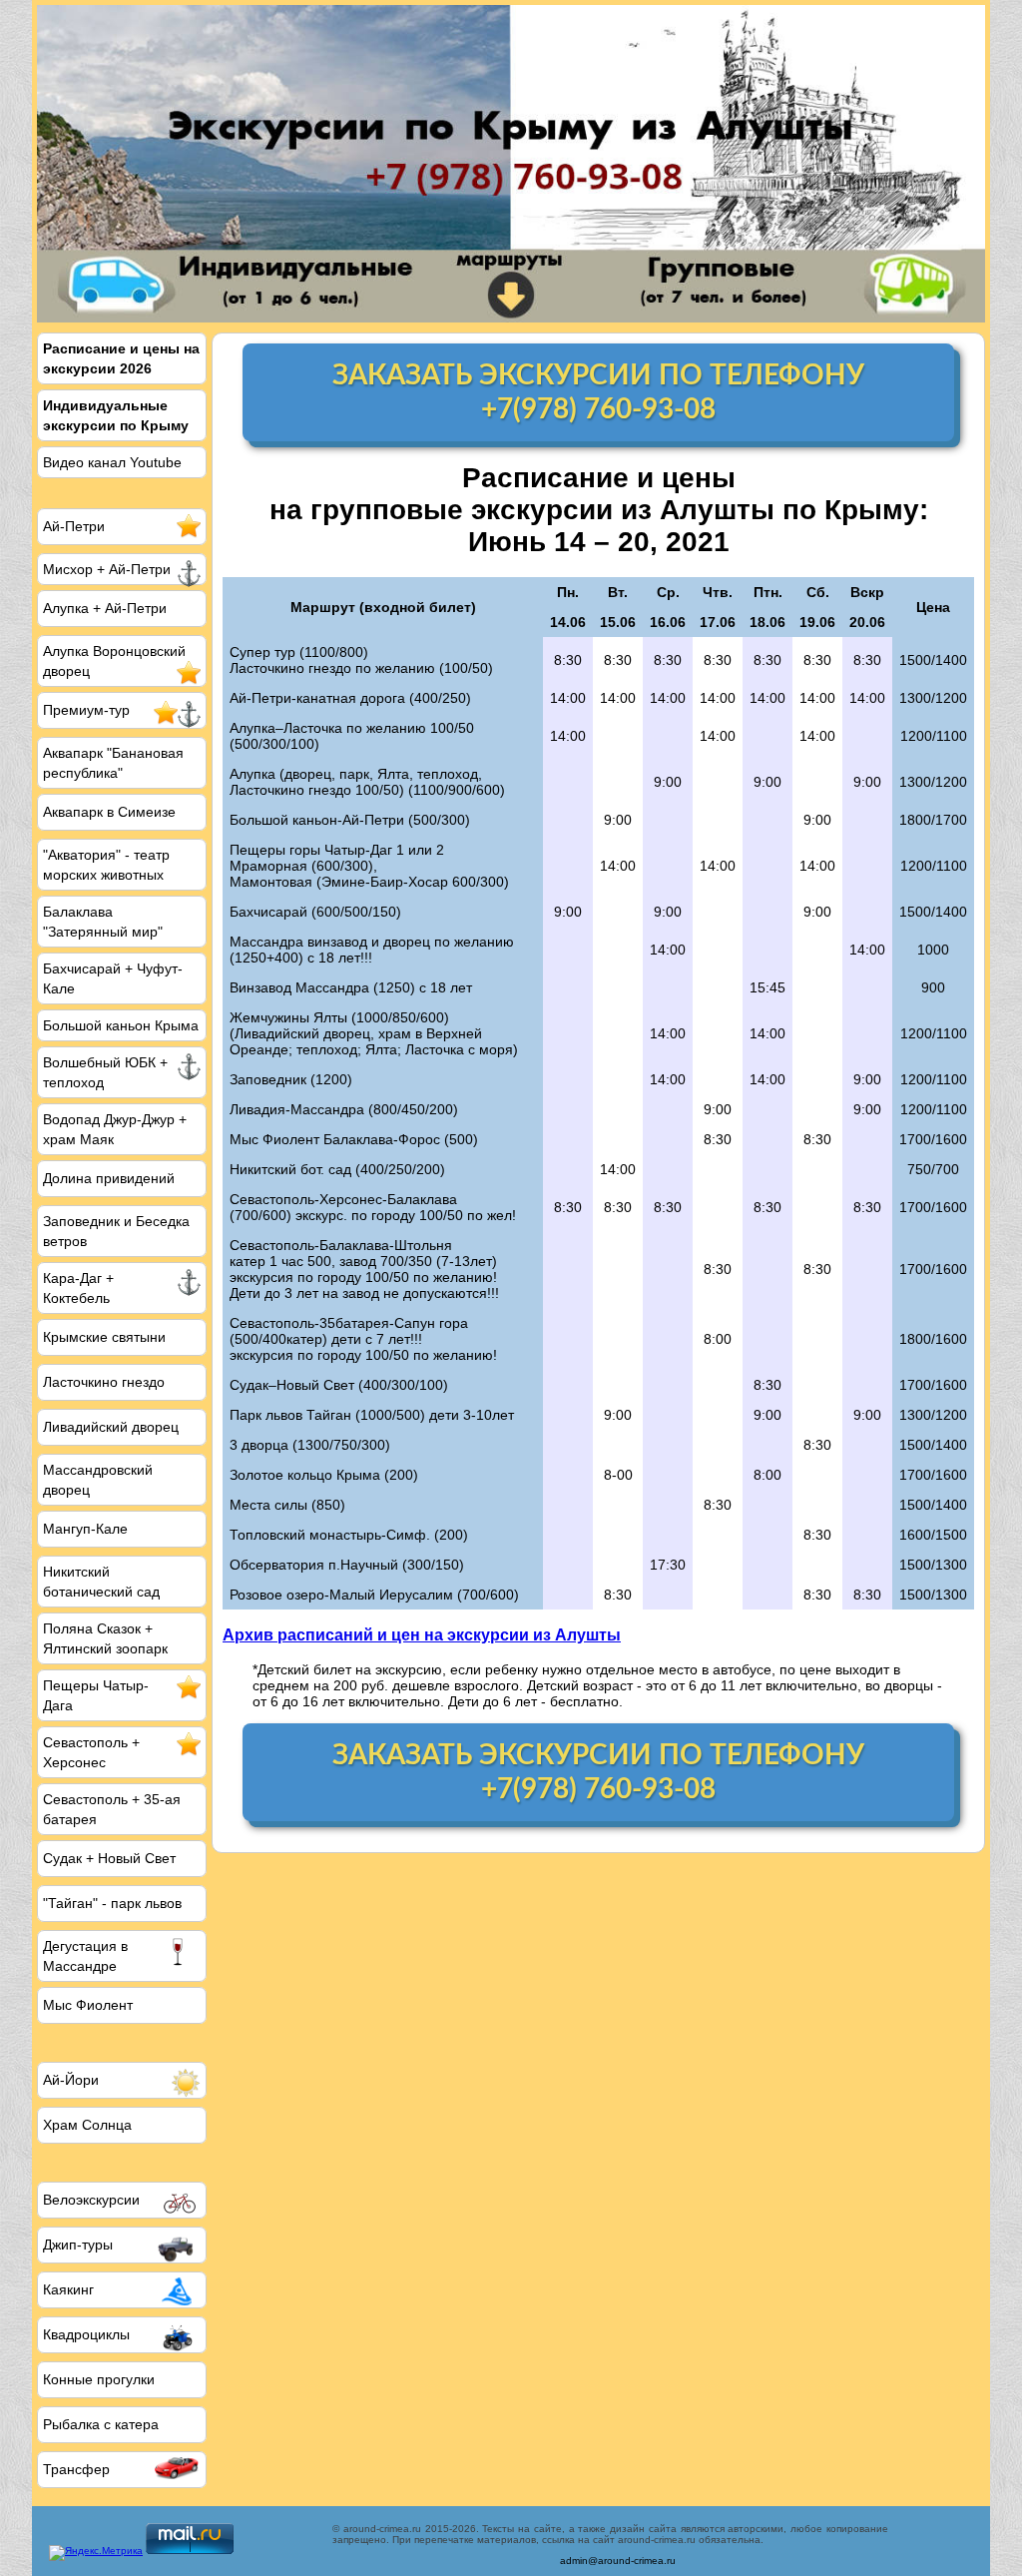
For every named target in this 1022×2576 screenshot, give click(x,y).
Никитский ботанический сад (101, 1582)
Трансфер (76, 2469)
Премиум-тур (86, 710)
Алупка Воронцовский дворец (114, 661)
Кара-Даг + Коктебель (78, 1288)
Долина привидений (109, 1178)
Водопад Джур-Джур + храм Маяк (115, 1129)
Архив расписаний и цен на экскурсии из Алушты (422, 1634)
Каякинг (68, 2289)
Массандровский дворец (98, 1480)
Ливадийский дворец (111, 1427)
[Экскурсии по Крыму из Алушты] (511, 164)
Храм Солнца (87, 2125)
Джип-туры (78, 2245)
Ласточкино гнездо (104, 1382)
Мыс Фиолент (88, 2005)
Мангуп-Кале (85, 1529)
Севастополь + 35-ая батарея (112, 1809)
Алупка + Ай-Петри (105, 608)
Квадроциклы (86, 2334)
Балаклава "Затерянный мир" (103, 922)
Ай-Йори (71, 2080)
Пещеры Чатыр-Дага (96, 1695)
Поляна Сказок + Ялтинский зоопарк (105, 1638)
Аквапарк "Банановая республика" (113, 763)
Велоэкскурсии (91, 2200)
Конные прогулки (99, 2379)
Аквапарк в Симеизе (109, 812)
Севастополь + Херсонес (91, 1752)
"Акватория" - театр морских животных (106, 865)
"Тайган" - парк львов (112, 1903)
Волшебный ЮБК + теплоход (105, 1072)
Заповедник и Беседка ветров (116, 1231)
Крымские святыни (104, 1337)
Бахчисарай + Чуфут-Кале (113, 978)
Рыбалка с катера (101, 2424)
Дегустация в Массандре (85, 1956)
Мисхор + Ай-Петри (107, 569)
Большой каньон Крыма (121, 1025)
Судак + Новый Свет (109, 1858)
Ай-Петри (74, 526)
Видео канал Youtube (112, 462)
